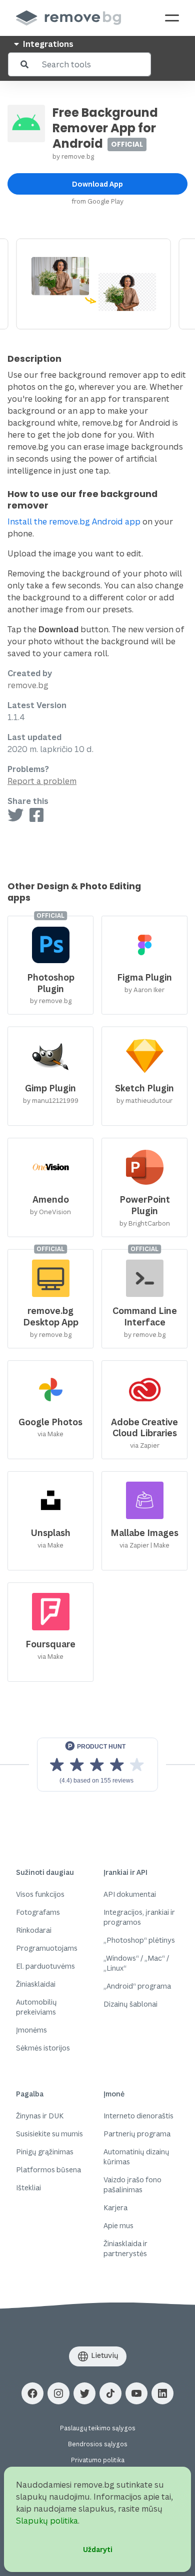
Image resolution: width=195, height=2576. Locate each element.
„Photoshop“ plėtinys (139, 1940)
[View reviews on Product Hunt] (97, 1765)
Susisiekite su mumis (49, 2134)
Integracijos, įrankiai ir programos (139, 1917)
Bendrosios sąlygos (98, 2444)
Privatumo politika (98, 2460)
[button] (32, 2393)
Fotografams (38, 1912)
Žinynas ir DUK (40, 2116)
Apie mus (118, 2225)
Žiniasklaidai (36, 1984)
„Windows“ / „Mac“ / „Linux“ (136, 1963)
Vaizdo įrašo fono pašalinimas (132, 2185)
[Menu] (172, 18)
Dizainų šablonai (130, 2004)
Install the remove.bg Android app (74, 521)
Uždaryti (98, 2549)
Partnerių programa (137, 2134)
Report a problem (42, 781)
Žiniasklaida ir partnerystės (125, 2248)
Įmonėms (31, 2030)
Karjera (115, 2207)
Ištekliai (28, 2188)
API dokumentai (130, 1894)
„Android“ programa (137, 1986)
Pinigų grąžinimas (45, 2152)
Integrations (47, 44)
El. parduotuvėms (45, 1966)
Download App (97, 184)
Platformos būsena (48, 2170)
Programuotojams (47, 1948)
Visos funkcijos (40, 1894)
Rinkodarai (34, 1930)
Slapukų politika (47, 2521)
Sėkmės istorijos (43, 2048)
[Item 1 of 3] (97, 284)
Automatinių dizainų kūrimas (136, 2157)
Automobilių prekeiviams (36, 2007)
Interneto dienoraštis (138, 2116)
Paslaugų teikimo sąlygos (98, 2428)
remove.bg (78, 156)
